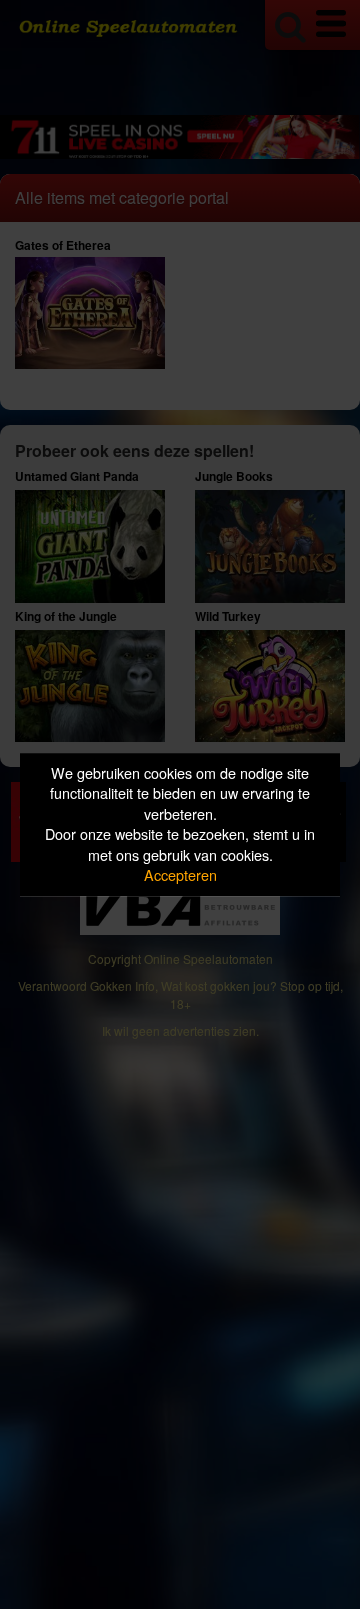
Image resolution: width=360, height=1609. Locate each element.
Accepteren (180, 875)
